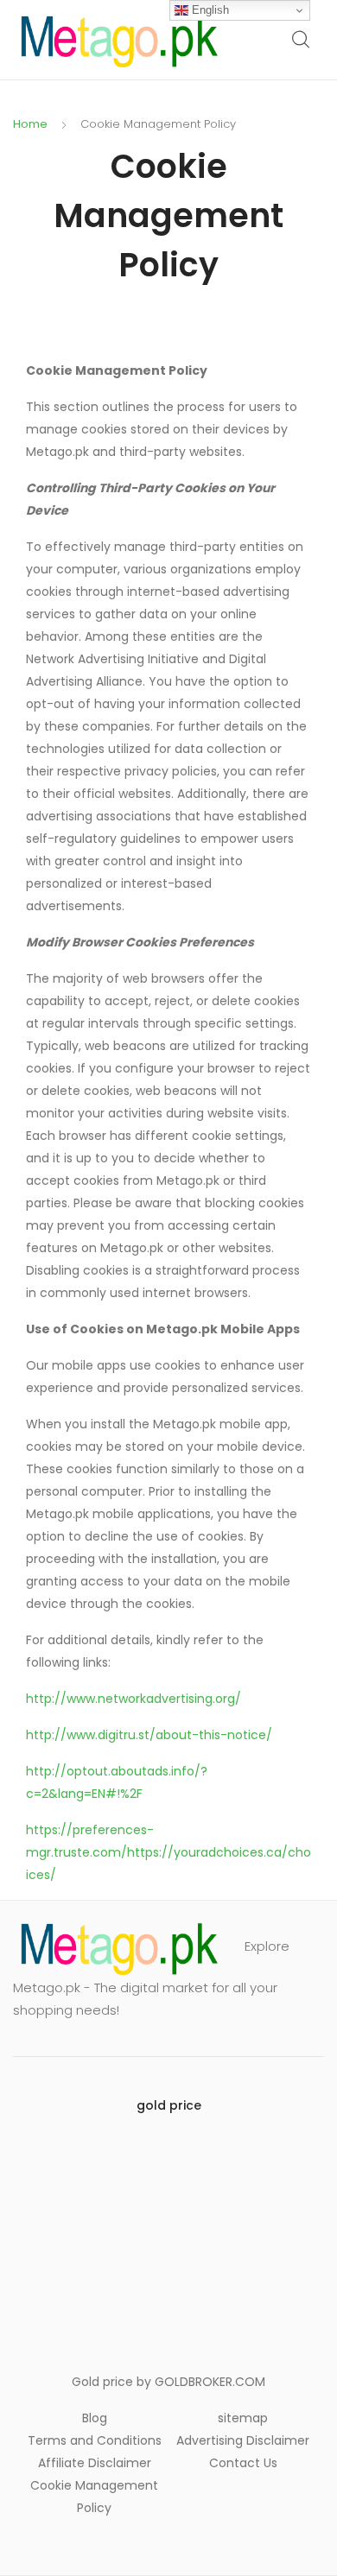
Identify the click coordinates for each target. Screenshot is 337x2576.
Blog (95, 2418)
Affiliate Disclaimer (95, 2463)
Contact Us (243, 2463)
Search (302, 40)
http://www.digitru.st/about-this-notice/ (149, 1735)
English (209, 10)
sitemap (243, 2418)
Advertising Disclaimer (243, 2440)
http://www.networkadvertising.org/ (134, 1699)
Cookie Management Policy (94, 2497)
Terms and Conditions (95, 2440)
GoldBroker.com (210, 2382)
